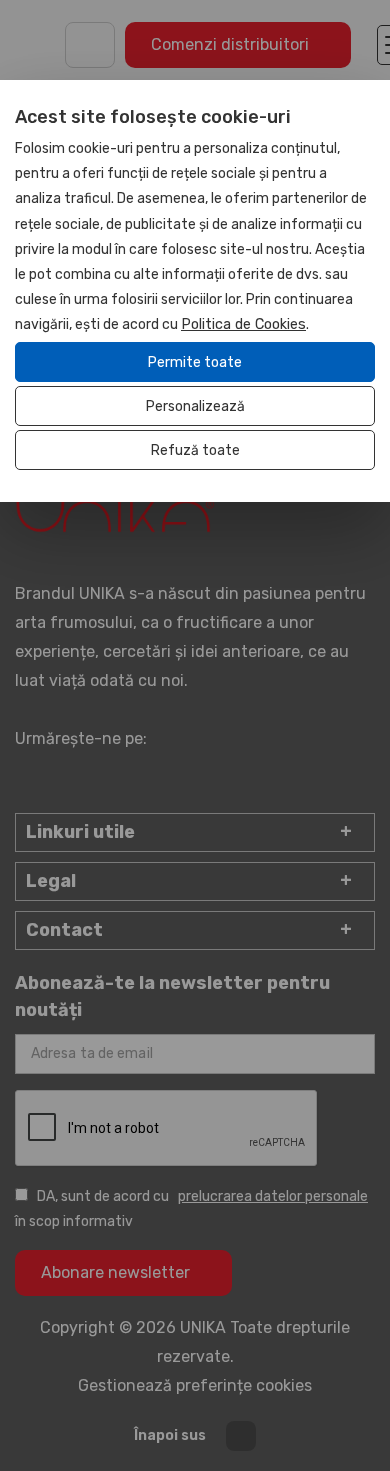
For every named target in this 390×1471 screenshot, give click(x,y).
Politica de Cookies (243, 324)
